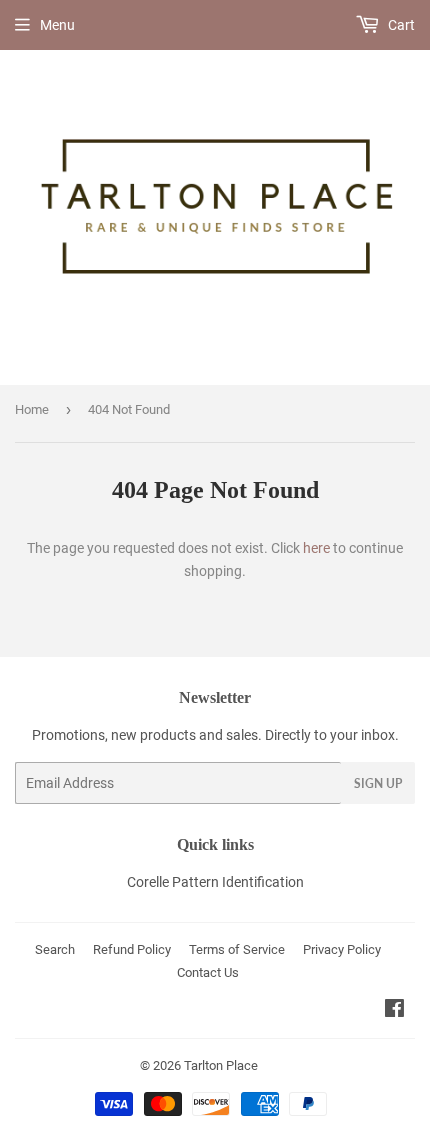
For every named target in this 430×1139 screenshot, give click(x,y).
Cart (400, 25)
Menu (57, 25)
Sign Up (378, 783)
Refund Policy (132, 949)
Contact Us (208, 972)
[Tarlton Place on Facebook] (394, 1011)
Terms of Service (237, 949)
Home (32, 409)
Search (55, 949)
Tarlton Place (221, 1065)
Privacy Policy (342, 949)
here (316, 548)
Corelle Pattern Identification (215, 882)
